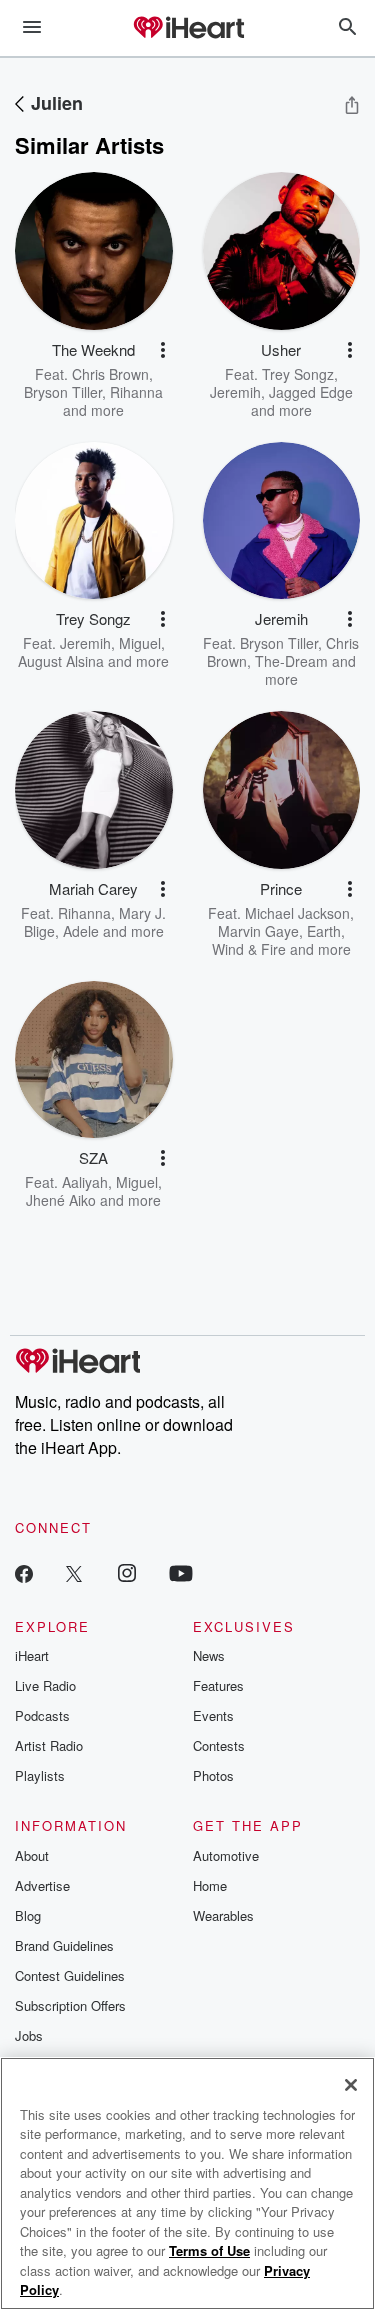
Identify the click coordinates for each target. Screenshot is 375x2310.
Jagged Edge (311, 392)
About (32, 1855)
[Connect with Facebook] (24, 1572)
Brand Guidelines (64, 1945)
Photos (213, 1775)
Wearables (223, 1915)
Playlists (40, 1775)
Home (210, 1885)
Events (213, 1715)
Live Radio (45, 1685)
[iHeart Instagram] (127, 1572)
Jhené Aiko (61, 1200)
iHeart (32, 1655)
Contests (219, 1745)
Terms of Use (209, 2250)
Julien (57, 103)
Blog (28, 1915)
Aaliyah (85, 1182)
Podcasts (42, 1715)
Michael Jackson (297, 913)
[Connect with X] (74, 1572)
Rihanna (136, 392)
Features (218, 1685)
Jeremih (235, 392)
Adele (81, 931)
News (209, 1655)
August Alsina (61, 661)
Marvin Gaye (258, 931)
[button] (163, 350)
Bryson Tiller (63, 392)
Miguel (140, 643)
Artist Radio (49, 1745)
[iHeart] (188, 29)
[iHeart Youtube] (181, 1572)
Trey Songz (298, 374)
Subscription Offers (70, 2005)
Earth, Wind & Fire (278, 940)
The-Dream (291, 661)
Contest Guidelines (70, 1975)
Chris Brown (110, 374)
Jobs (29, 2035)
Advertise (42, 1885)
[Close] (351, 2085)
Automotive (226, 1855)
